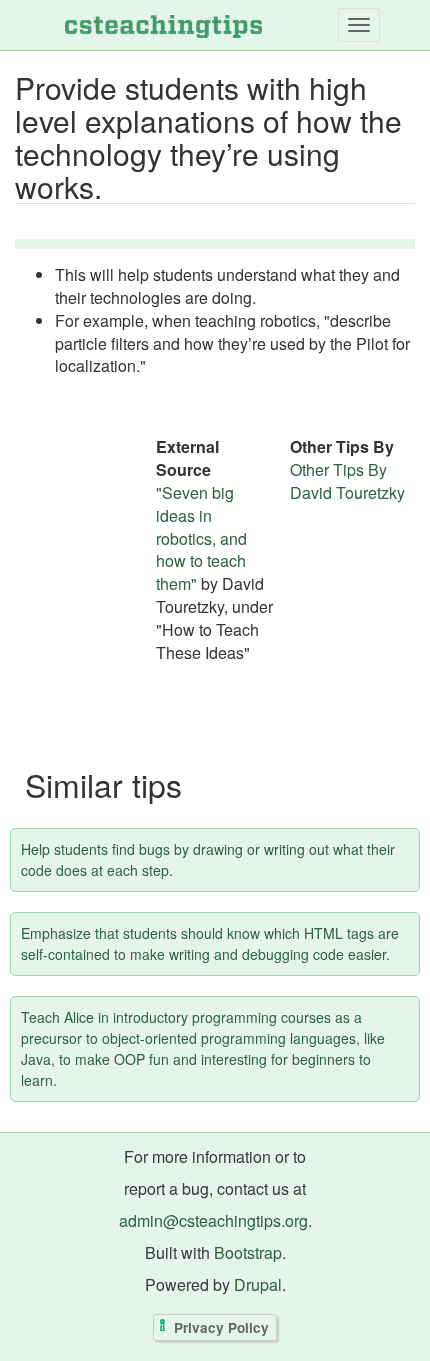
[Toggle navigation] (359, 25)
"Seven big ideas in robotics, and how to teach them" (201, 538)
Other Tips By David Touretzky (347, 481)
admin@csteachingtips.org (213, 1220)
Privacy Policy (221, 1327)
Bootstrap (248, 1252)
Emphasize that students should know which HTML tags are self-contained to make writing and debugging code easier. (210, 943)
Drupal (258, 1284)
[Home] (163, 25)
